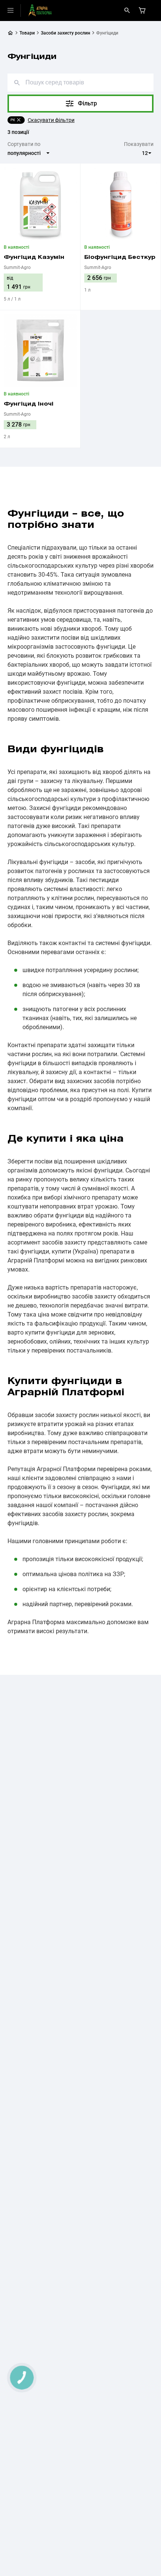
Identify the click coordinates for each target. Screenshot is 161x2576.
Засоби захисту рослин (66, 33)
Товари (27, 33)
